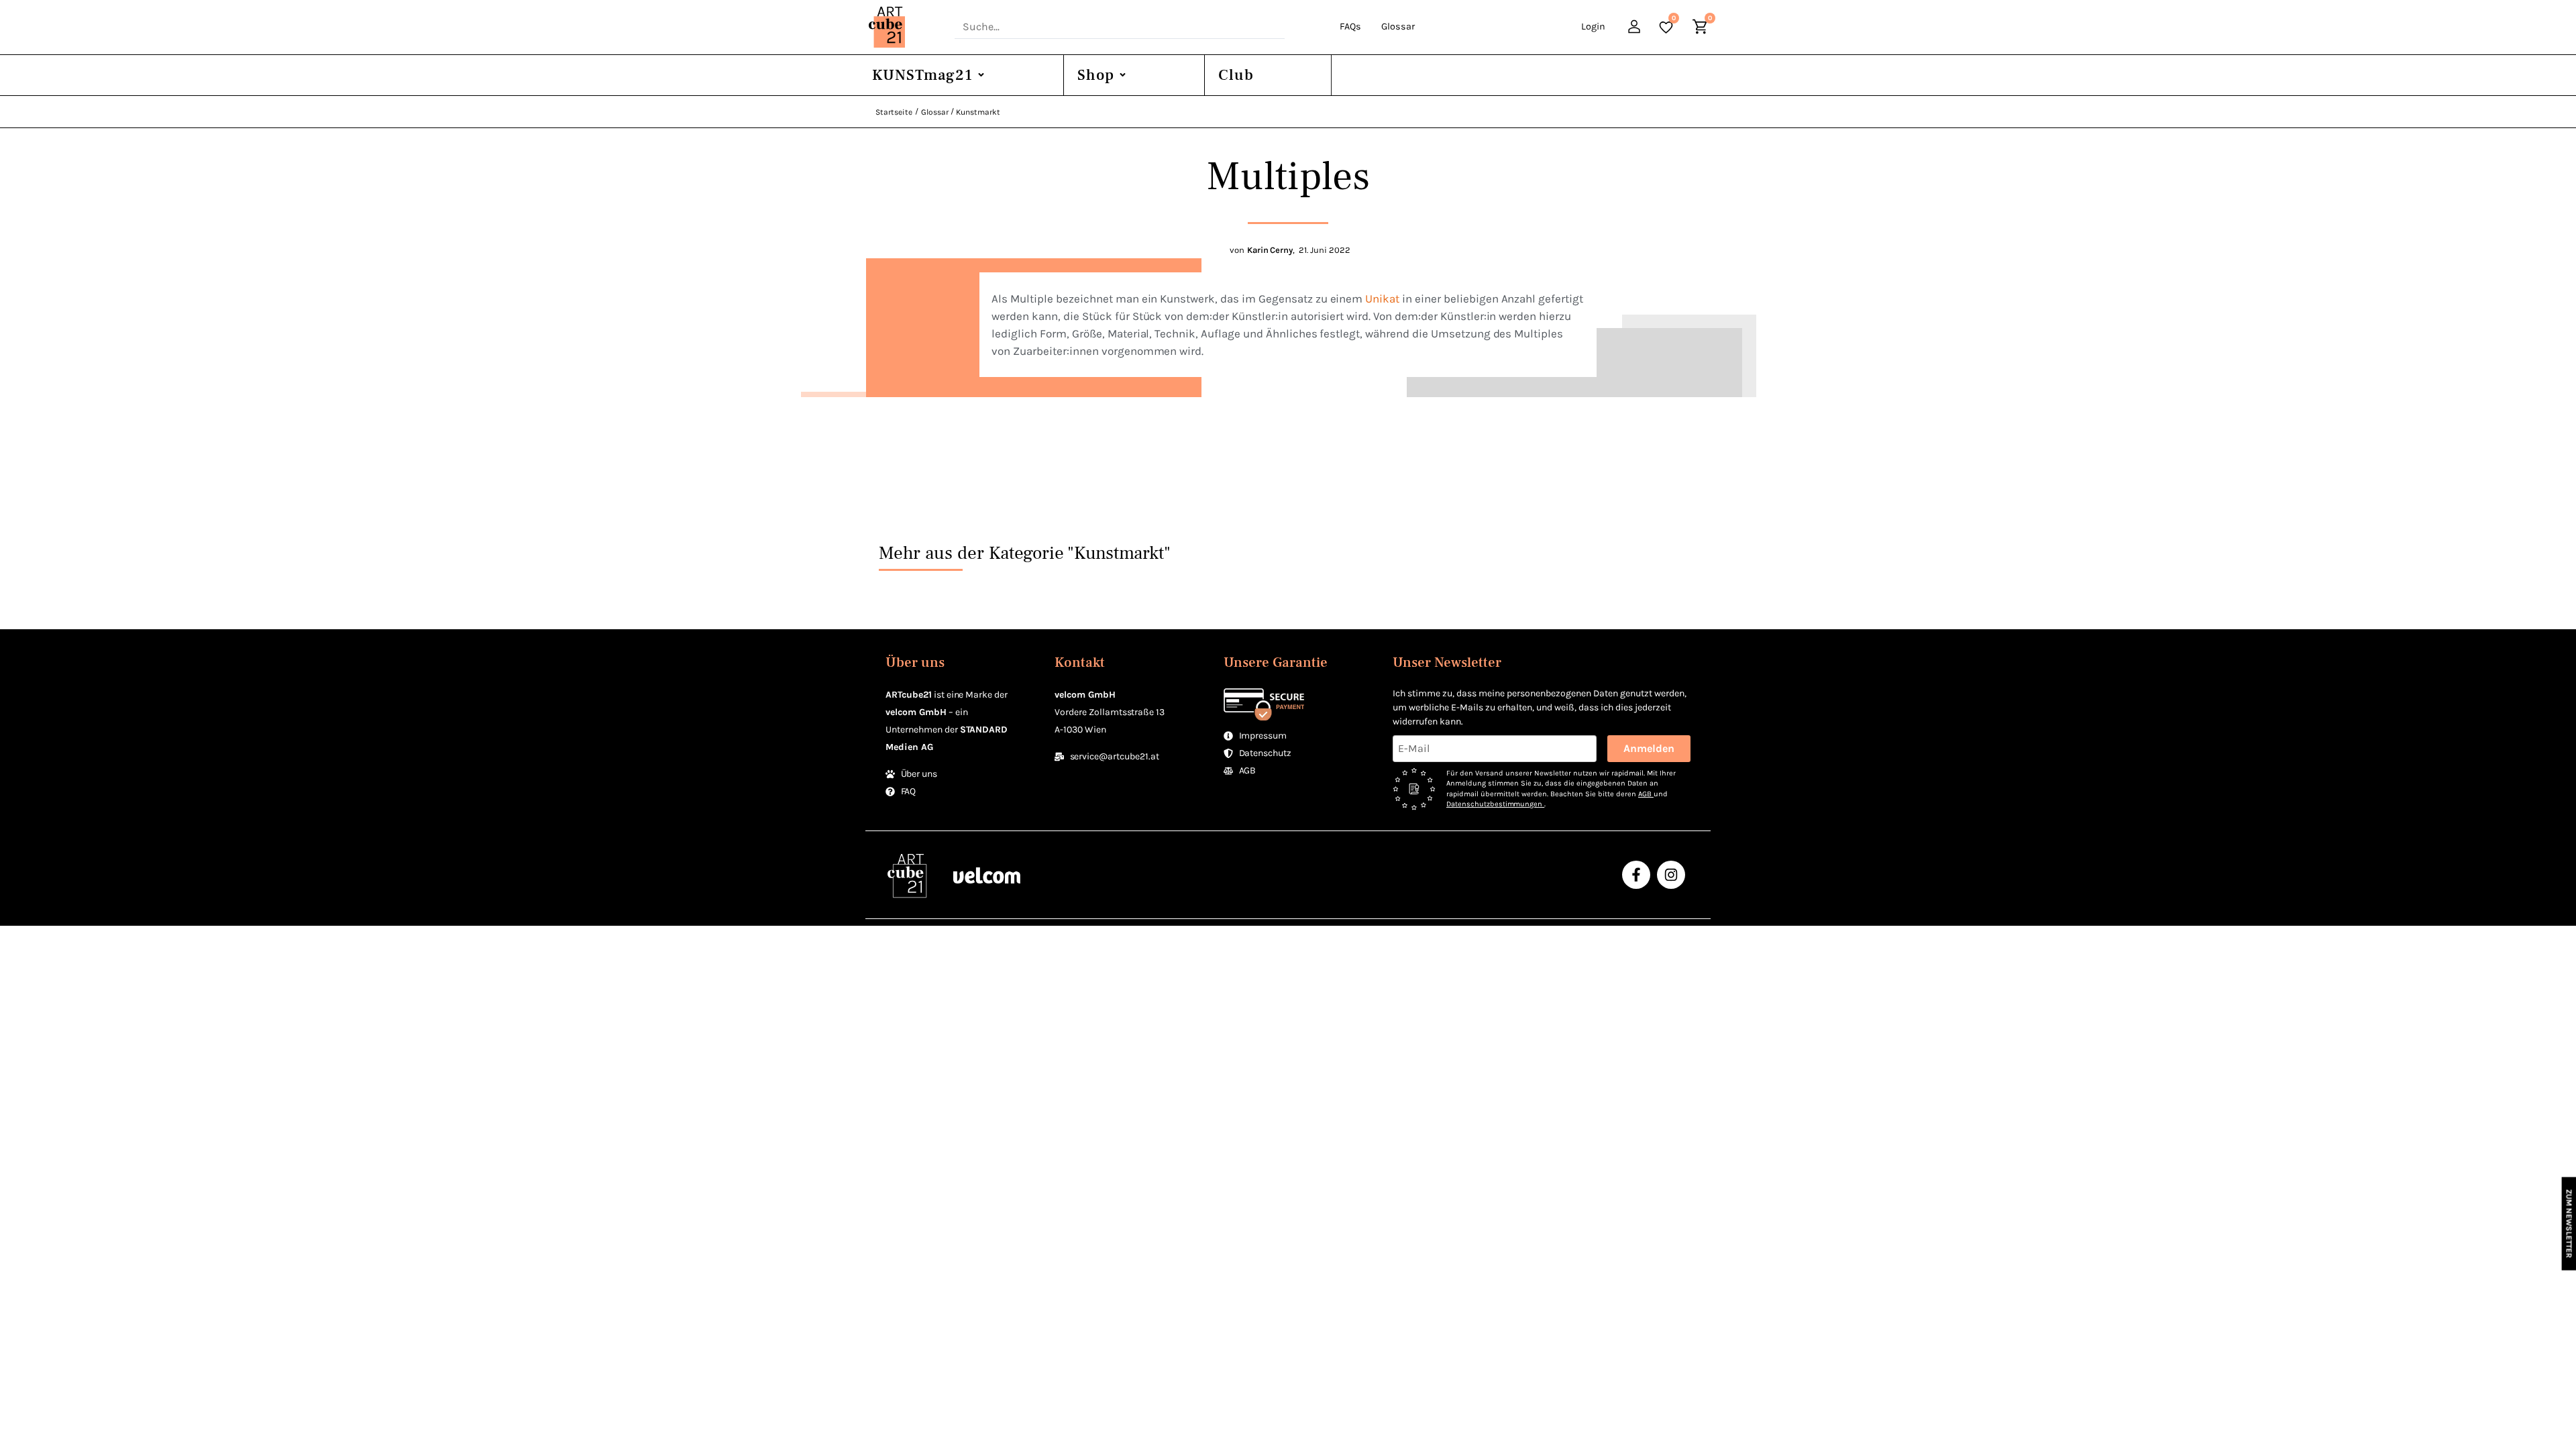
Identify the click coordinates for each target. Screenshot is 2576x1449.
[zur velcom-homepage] (987, 874)
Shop (1096, 75)
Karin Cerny (1270, 250)
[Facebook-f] (1636, 875)
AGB (1646, 794)
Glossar (1398, 26)
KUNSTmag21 (922, 75)
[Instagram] (1671, 875)
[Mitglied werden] (1636, 29)
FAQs (1350, 26)
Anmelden (1649, 748)
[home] (905, 27)
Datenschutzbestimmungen (1495, 804)
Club (1236, 75)
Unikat (1382, 299)
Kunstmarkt (978, 112)
